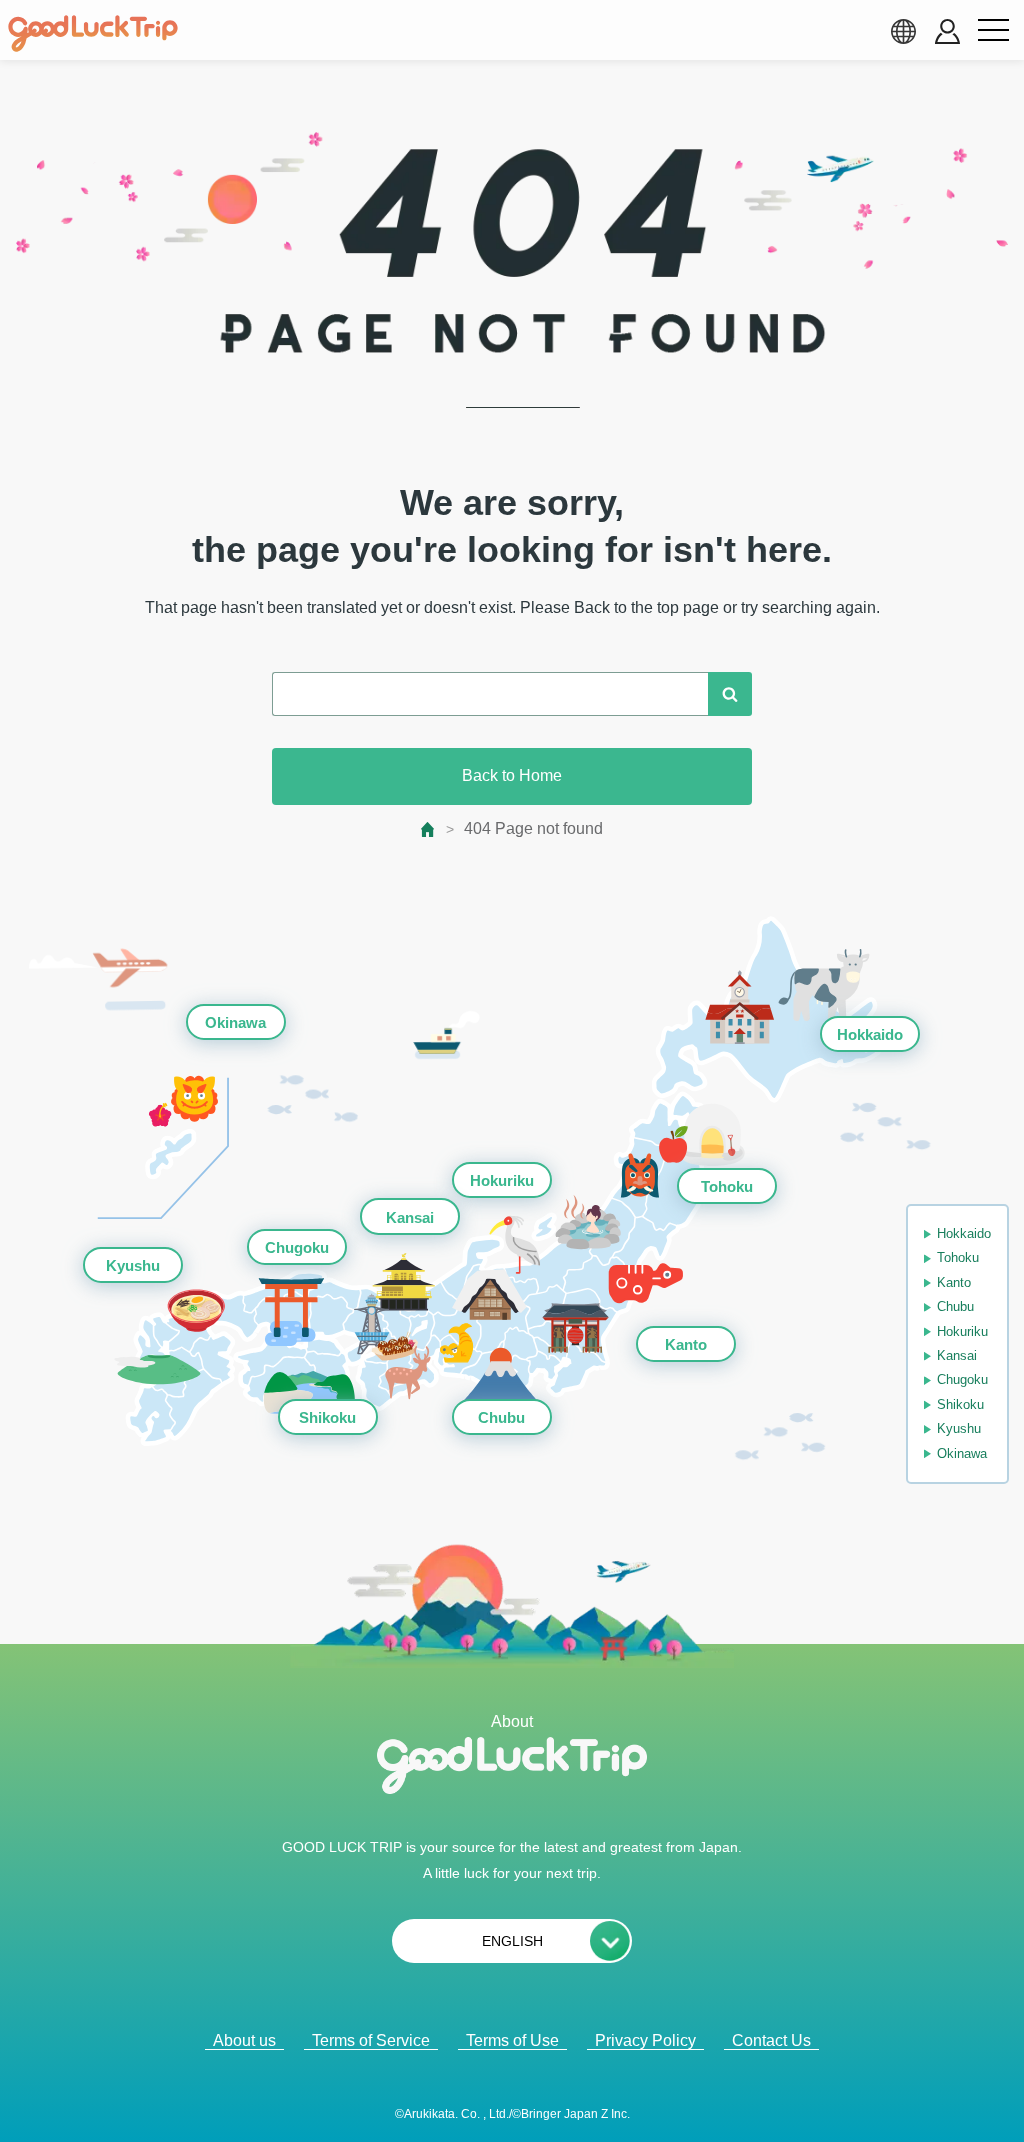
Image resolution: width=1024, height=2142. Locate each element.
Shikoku (327, 1417)
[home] (93, 34)
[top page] (428, 829)
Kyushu (133, 1265)
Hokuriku (502, 1180)
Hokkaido (870, 1034)
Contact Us (771, 2040)
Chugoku (297, 1247)
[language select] (903, 31)
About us (244, 2040)
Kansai (410, 1217)
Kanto (686, 1344)
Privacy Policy (645, 2040)
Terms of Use (512, 2040)
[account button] (947, 31)
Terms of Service (371, 2040)
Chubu (501, 1417)
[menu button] (993, 31)
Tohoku (727, 1186)
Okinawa (235, 1022)
